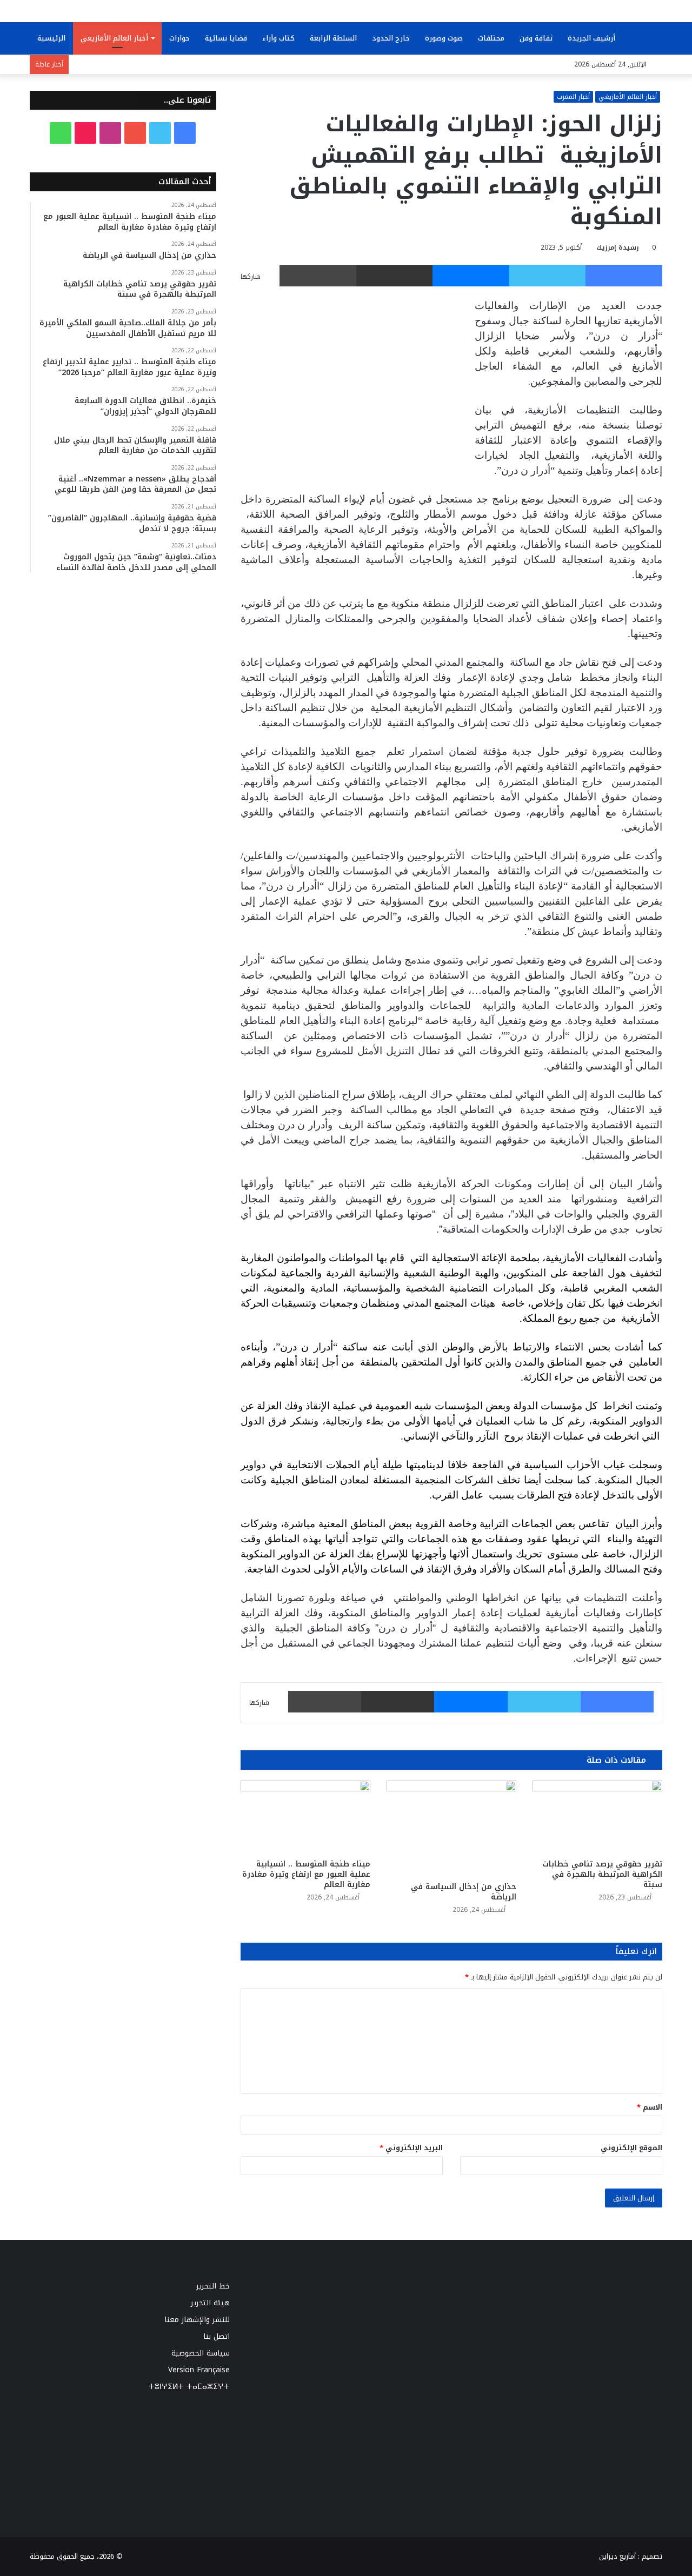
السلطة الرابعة (333, 38)
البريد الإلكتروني (411, 2148)
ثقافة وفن (536, 38)
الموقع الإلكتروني (631, 2148)
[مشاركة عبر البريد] (395, 276)
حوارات (179, 38)
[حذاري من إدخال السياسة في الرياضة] (451, 1828)
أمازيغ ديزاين (617, 2556)
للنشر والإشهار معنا (197, 2320)
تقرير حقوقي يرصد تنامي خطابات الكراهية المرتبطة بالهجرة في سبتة (602, 1874)
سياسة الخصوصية (201, 2353)
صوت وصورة (444, 38)
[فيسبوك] (624, 276)
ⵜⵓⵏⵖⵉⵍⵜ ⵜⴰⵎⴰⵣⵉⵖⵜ (189, 2387)
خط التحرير (213, 2286)
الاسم (650, 2107)
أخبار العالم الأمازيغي (114, 38)
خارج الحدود (391, 38)
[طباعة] (318, 276)
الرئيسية (51, 38)
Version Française (199, 2370)
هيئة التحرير (210, 2303)
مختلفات (491, 38)
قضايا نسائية (226, 38)
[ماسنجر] (471, 276)
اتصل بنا (217, 2336)
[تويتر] (548, 276)
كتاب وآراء (278, 38)
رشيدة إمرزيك (618, 247)
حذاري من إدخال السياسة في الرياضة (464, 1892)
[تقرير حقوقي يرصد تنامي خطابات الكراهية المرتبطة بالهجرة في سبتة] (597, 1817)
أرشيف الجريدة (591, 38)
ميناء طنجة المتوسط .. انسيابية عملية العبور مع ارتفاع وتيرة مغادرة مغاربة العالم (306, 1874)
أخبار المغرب (573, 97)
